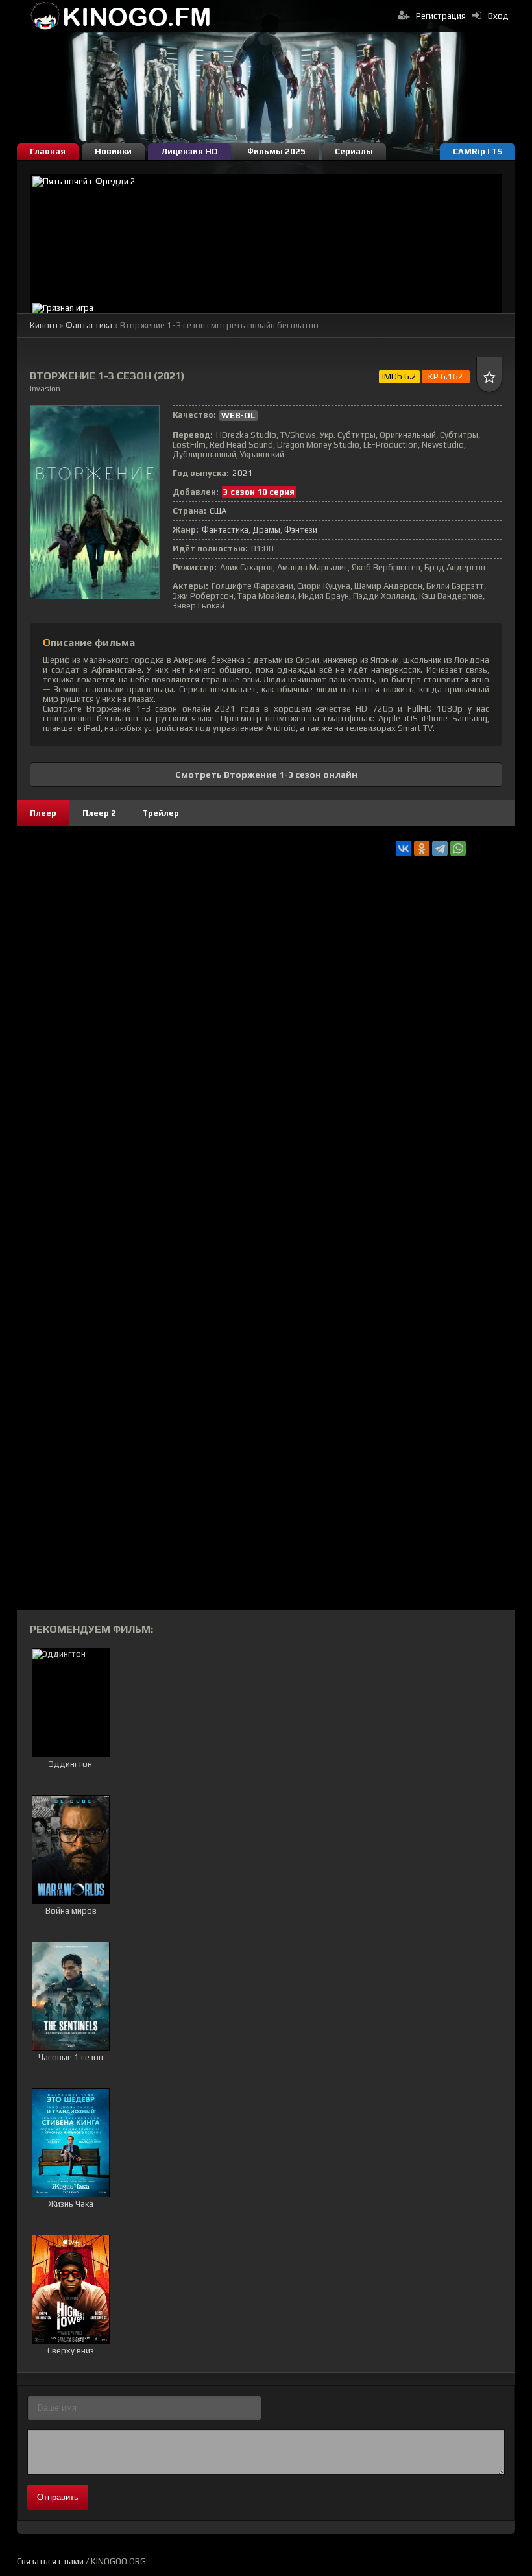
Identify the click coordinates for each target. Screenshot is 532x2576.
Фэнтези (301, 530)
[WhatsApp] (458, 849)
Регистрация (441, 16)
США (218, 511)
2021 (243, 473)
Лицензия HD (189, 151)
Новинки (113, 151)
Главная (48, 151)
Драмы (266, 530)
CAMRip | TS (478, 151)
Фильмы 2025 (276, 151)
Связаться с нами (50, 2561)
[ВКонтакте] (404, 849)
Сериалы (354, 151)
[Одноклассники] (422, 849)
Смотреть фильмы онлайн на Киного (121, 16)
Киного (44, 325)
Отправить (58, 2497)
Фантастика (89, 325)
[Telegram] (440, 849)
